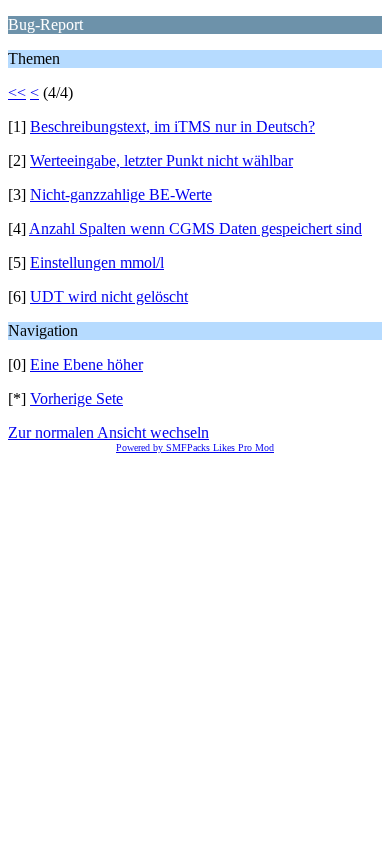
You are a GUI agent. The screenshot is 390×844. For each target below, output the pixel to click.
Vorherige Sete (76, 398)
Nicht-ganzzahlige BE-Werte (121, 194)
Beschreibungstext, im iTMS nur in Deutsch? (172, 126)
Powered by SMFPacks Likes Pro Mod (195, 447)
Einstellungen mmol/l (97, 262)
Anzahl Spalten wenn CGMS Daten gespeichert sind (195, 228)
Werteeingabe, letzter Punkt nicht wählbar (161, 160)
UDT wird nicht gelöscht (109, 296)
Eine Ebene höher (86, 364)
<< (17, 92)
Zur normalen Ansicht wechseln (108, 432)
